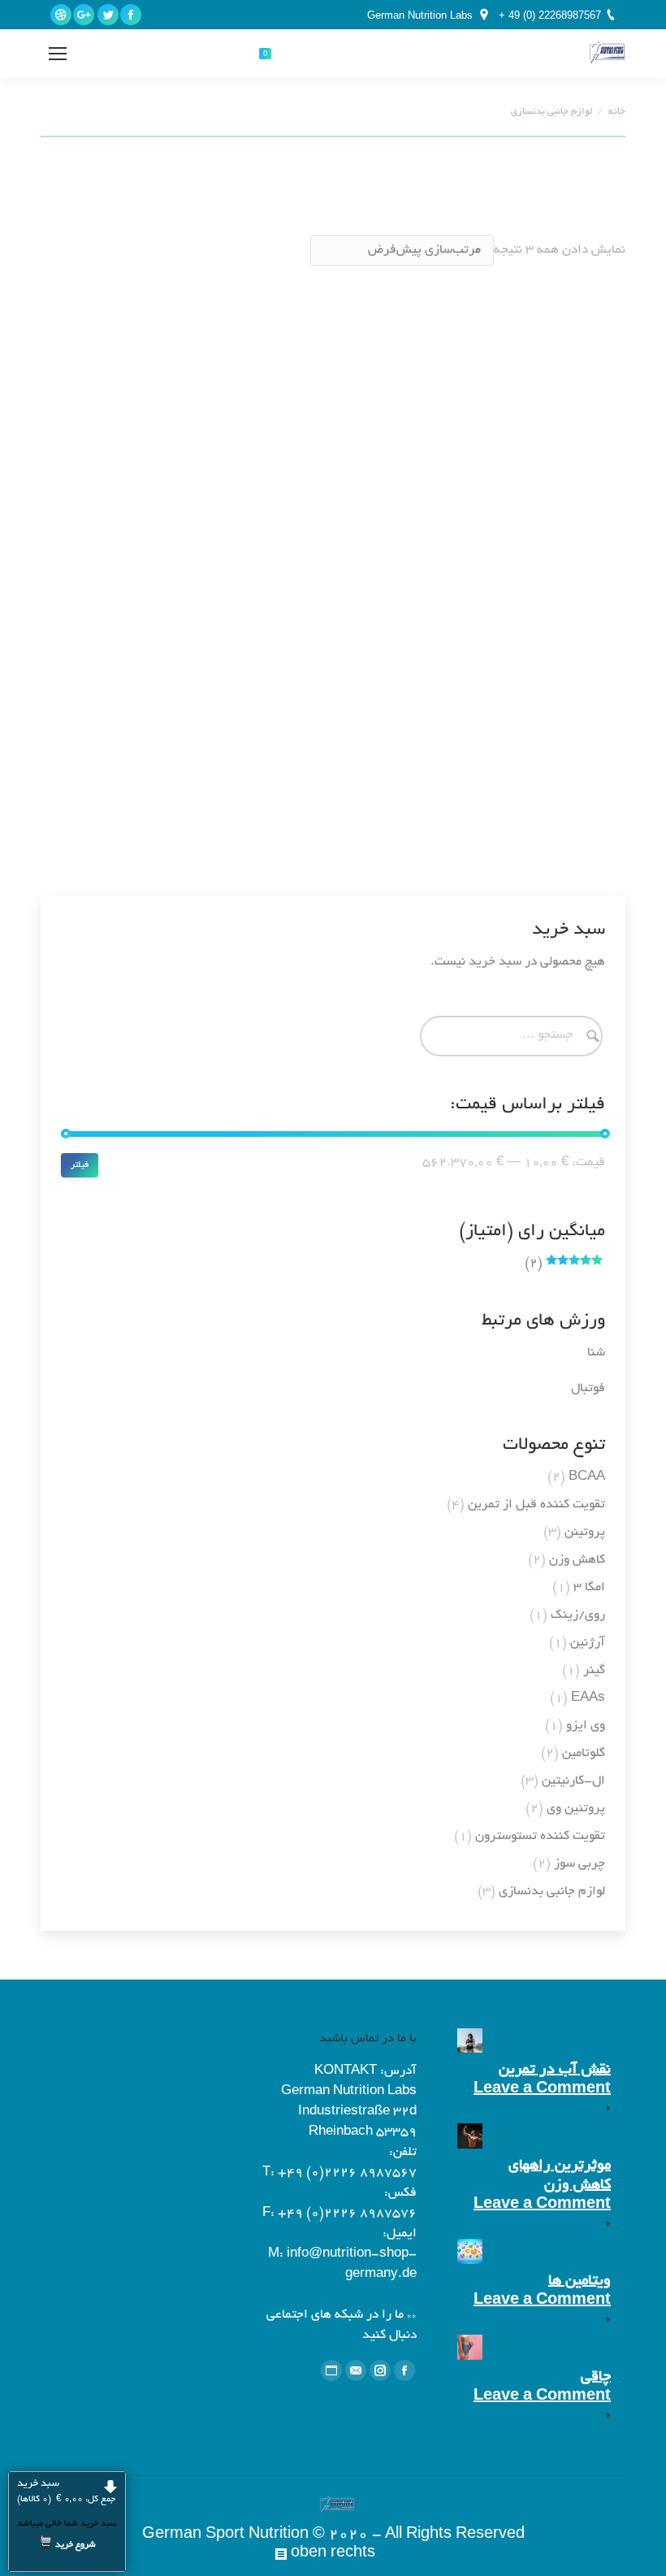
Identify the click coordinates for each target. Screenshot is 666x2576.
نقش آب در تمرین (555, 2071)
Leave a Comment (542, 2090)
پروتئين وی (576, 1809)
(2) (565, 1264)
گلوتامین (584, 1754)
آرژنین (588, 1644)
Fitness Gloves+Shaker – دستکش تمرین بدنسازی (175, 601)
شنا (596, 1353)
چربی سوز (580, 1865)
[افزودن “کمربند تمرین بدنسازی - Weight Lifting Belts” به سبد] (564, 757)
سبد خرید (66, 2491)
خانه (617, 112)
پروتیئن (585, 1533)
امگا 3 (589, 1588)
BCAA (587, 1478)
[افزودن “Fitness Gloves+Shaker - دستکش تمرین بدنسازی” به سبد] (288, 553)
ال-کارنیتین (573, 1782)
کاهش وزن (577, 1561)
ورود (102, 54)
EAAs (588, 1699)
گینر (594, 1671)
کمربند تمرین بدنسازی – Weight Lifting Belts (467, 804)
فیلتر (80, 1165)
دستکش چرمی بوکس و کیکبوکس (432, 499)
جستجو (178, 54)
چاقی (596, 2378)
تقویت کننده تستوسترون (540, 1837)
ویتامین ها (580, 2282)
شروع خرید (76, 2545)
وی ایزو (586, 1726)
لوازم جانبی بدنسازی (552, 1892)
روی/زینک (578, 1616)
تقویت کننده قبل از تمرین (536, 1505)
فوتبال (588, 1389)
